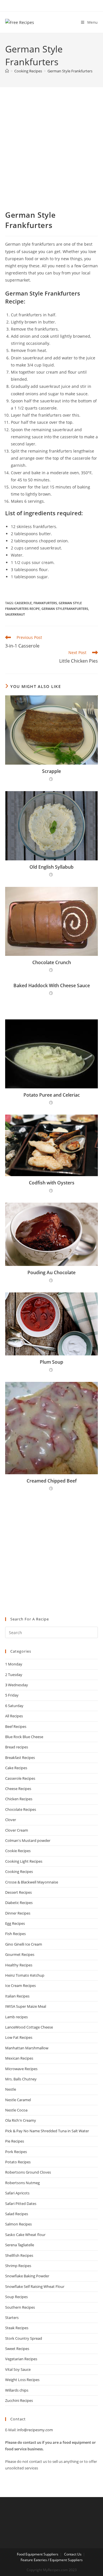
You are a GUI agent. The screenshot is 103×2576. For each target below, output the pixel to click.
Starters (12, 2318)
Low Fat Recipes (19, 2037)
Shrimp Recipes (18, 2266)
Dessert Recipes (18, 1892)
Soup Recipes (16, 2297)
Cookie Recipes (18, 1851)
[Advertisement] (51, 156)
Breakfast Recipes (20, 1758)
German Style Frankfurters (70, 71)
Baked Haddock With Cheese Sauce (52, 985)
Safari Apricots (17, 2193)
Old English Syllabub (51, 867)
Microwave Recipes (21, 2069)
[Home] (7, 71)
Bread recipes (17, 1747)
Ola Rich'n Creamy (21, 2120)
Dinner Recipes (18, 1913)
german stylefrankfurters (65, 609)
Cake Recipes (16, 1768)
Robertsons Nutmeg (22, 2183)
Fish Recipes (15, 1934)
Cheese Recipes (18, 1789)
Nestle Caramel (18, 2100)
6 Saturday (14, 1706)
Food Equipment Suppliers (38, 2554)
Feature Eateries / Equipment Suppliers (52, 2560)
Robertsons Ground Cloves (28, 2172)
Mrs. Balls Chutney (21, 2079)
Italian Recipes (17, 1996)
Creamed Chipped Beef (52, 1481)
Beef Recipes (16, 1726)
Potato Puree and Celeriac (52, 1095)
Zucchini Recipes (19, 2400)
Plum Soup (51, 1362)
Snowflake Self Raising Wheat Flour (35, 2286)
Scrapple (51, 771)
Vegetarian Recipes (21, 2359)
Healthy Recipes (19, 1965)
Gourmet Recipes (20, 1954)
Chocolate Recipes (21, 1809)
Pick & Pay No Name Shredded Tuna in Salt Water (47, 2131)
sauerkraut (15, 614)
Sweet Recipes (17, 2349)
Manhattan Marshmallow (27, 2048)
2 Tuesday (14, 1675)
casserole (23, 603)
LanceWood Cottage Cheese (29, 2027)
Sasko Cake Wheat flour (25, 2235)
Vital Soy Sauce (18, 2369)
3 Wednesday (17, 1685)
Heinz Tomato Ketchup (25, 1975)
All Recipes (14, 1716)
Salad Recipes (17, 2214)
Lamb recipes (16, 2017)
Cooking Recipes (19, 1872)
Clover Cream (17, 1830)
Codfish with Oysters (52, 1183)
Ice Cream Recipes (20, 1986)
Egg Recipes (15, 1923)
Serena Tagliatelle (20, 2245)
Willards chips (17, 2390)
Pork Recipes (16, 2152)
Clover (11, 1820)
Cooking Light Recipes (24, 1861)
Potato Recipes (18, 2162)
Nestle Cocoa (16, 2110)
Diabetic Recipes (19, 1903)
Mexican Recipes (19, 2058)
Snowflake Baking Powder (27, 2276)
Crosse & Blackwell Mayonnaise (32, 1882)
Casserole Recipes (20, 1778)
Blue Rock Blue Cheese (24, 1737)
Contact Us (73, 2554)
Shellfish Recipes (19, 2255)
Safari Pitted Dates (21, 2204)
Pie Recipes (15, 2141)
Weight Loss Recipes (22, 2380)
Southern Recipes (20, 2307)
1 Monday (14, 1664)
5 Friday (12, 1695)
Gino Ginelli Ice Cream (24, 1944)
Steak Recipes (17, 2328)
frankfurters (45, 603)
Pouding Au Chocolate (51, 1272)
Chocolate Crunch (52, 962)
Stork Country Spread (24, 2338)
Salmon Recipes (18, 2224)
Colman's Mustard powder (28, 1840)
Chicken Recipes (19, 1799)
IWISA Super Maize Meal (26, 2006)
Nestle (11, 2089)
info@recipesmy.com (35, 2430)
